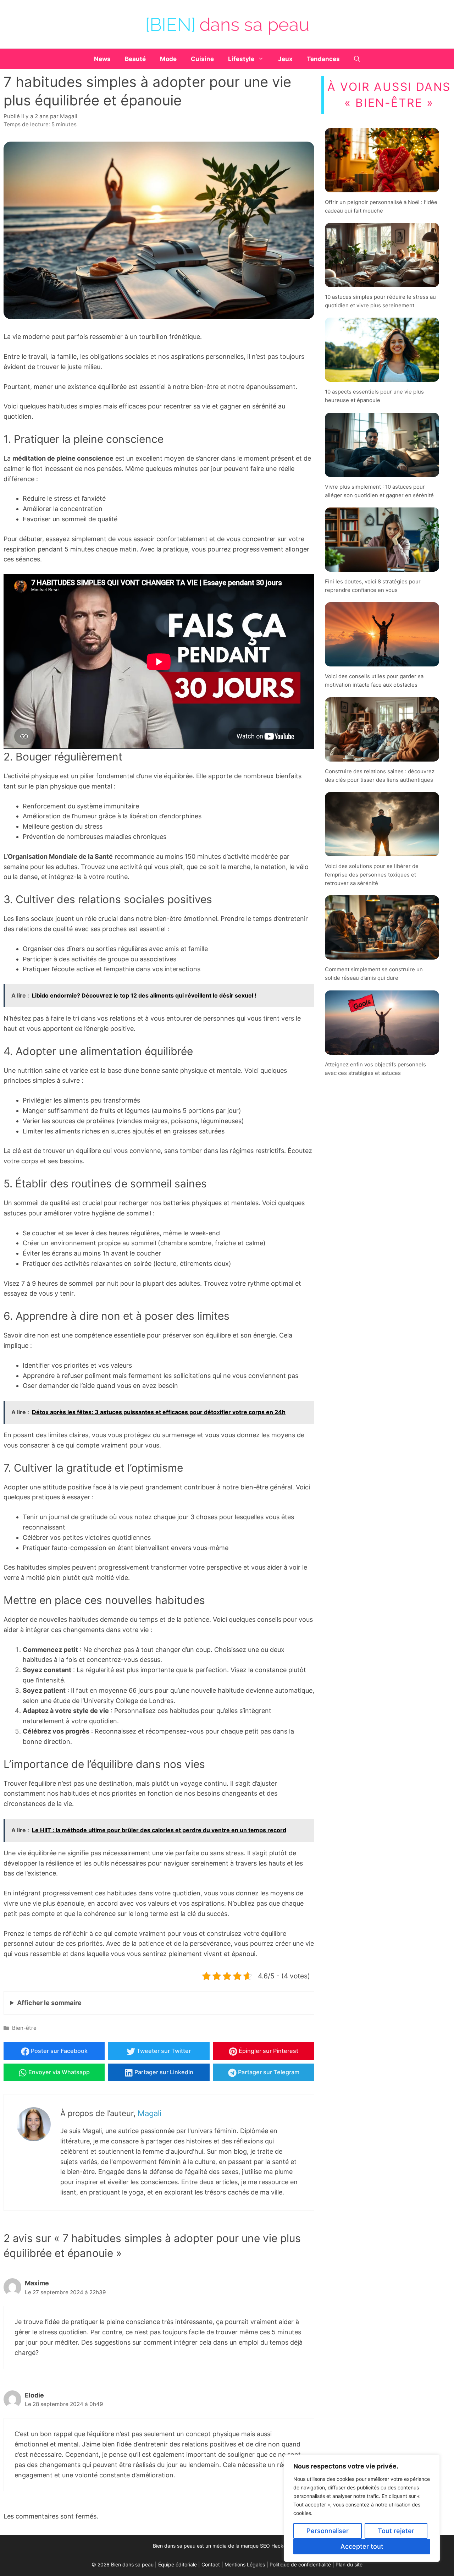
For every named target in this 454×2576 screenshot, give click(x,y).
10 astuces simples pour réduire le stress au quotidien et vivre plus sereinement (380, 301)
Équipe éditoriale (178, 2565)
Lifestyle (241, 59)
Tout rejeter (396, 2531)
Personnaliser (328, 2531)
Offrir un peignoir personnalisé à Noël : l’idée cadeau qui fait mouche (381, 206)
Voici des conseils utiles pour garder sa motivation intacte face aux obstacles (374, 680)
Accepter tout (362, 2546)
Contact (211, 2565)
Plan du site (349, 2565)
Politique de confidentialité (300, 2565)
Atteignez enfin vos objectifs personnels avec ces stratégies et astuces (375, 1069)
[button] (357, 59)
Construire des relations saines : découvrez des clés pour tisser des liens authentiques (380, 776)
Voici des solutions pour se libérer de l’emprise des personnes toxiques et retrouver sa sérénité (372, 875)
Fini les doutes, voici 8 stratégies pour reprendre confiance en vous (373, 586)
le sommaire (49, 2003)
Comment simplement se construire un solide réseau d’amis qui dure (374, 974)
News (102, 59)
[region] (362, 2508)
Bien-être (24, 2028)
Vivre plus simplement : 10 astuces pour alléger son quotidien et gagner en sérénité (379, 491)
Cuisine (202, 59)
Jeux (285, 59)
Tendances (323, 59)
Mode (168, 59)
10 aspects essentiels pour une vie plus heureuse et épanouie (374, 396)
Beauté (135, 59)
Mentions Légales (245, 2565)
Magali (150, 2113)
